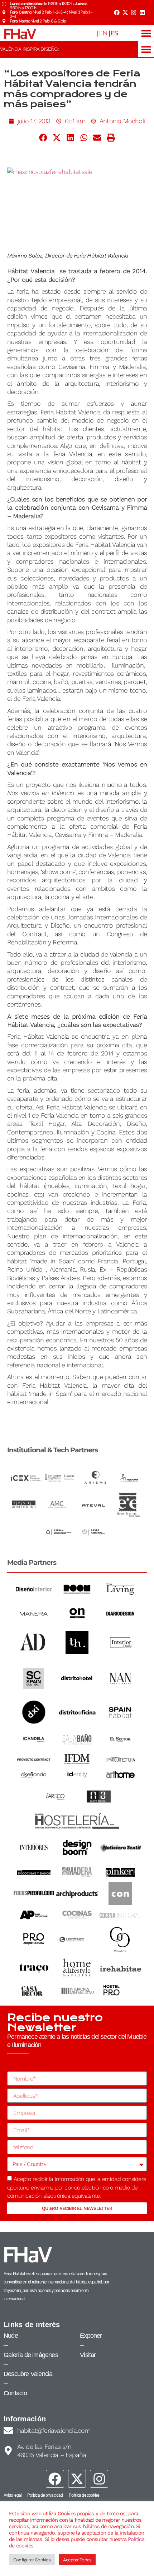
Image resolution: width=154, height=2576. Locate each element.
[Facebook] (117, 13)
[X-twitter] (125, 13)
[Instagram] (134, 13)
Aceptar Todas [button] (77, 2560)
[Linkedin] (142, 13)
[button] (146, 33)
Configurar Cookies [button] (32, 2560)
